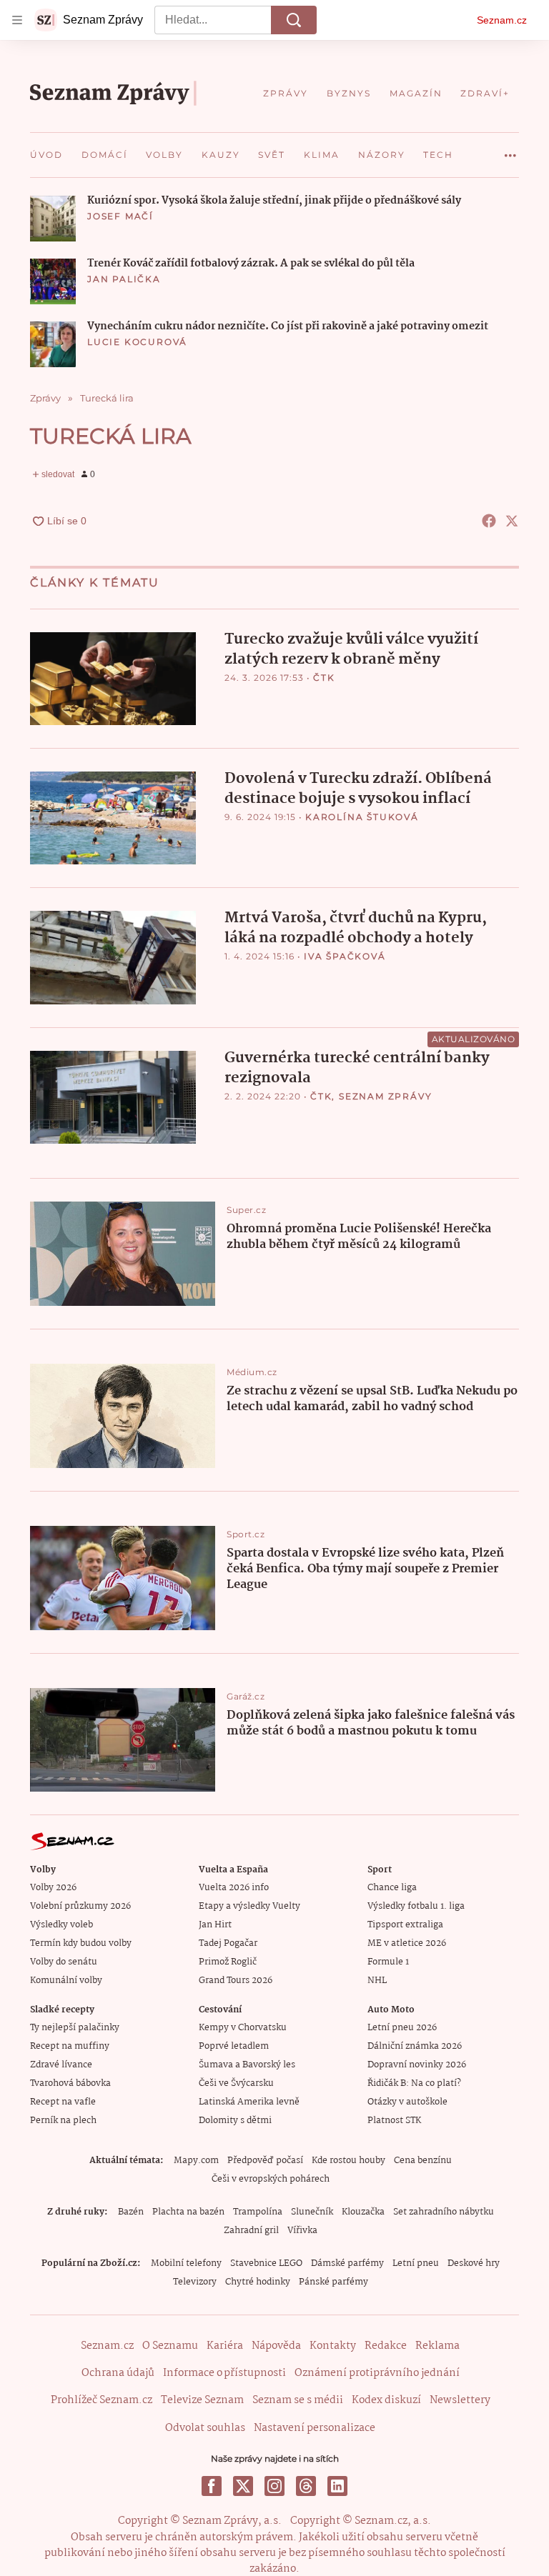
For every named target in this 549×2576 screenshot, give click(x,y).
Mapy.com (196, 2161)
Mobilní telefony (186, 2263)
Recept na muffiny (70, 2046)
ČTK (324, 678)
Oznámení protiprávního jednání (377, 2373)
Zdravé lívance (61, 2065)
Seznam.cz (502, 20)
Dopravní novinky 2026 (417, 2065)
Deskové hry (474, 2263)
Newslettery (460, 2400)
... (510, 150)
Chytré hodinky (258, 2282)
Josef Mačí (120, 216)
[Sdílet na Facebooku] (489, 521)
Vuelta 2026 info (234, 1888)
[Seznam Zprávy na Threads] (306, 2486)
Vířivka (302, 2231)
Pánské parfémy (333, 2282)
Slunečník (312, 2212)
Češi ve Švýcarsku (236, 2083)
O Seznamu (170, 2346)
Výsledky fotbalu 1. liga (416, 1906)
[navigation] (17, 20)
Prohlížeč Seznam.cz (102, 2400)
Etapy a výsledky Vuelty (249, 1906)
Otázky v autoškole (407, 2102)
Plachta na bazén (188, 2212)
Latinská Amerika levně (249, 2102)
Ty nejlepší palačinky (75, 2028)
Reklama (437, 2346)
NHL (377, 1981)
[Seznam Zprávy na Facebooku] (212, 2486)
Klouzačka (363, 2212)
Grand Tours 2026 (236, 1981)
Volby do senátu (64, 1962)
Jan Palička (124, 279)
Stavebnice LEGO (266, 2263)
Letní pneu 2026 (402, 2028)
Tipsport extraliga (405, 1925)
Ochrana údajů (118, 2373)
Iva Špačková (345, 956)
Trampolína (258, 2212)
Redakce (386, 2346)
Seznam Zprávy (385, 1096)
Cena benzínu (423, 2161)
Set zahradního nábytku (444, 2212)
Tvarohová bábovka (70, 2083)
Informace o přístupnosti (224, 2373)
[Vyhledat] (294, 20)
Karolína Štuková (362, 817)
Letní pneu (416, 2263)
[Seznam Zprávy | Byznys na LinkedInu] (337, 2486)
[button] (53, 219)
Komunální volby (66, 1981)
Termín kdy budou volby (81, 1943)
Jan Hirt (215, 1925)
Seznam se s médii (298, 2400)
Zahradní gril (251, 2231)
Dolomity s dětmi (235, 2121)
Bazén (131, 2212)
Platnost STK (394, 2121)
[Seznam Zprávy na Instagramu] (274, 2486)
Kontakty (333, 2346)
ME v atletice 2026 (407, 1943)
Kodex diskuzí (386, 2400)
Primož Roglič (228, 1962)
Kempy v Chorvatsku (243, 2028)
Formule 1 (388, 1962)
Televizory (195, 2282)
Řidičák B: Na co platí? (414, 2083)
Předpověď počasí (265, 2161)
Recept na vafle (63, 2102)
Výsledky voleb (61, 1925)
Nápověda (276, 2346)
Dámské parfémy (347, 2263)
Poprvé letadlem (234, 2046)
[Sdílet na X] (512, 521)
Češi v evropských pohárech (271, 2179)
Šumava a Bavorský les (247, 2065)
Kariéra (225, 2346)
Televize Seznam (202, 2400)
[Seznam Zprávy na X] (243, 2486)
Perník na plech (63, 2121)
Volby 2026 (53, 1888)
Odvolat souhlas (205, 2428)
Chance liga (392, 1888)
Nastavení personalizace (315, 2428)
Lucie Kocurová (137, 342)
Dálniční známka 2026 (415, 2046)
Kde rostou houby (348, 2161)
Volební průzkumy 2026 (80, 1906)
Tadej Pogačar (228, 1943)
